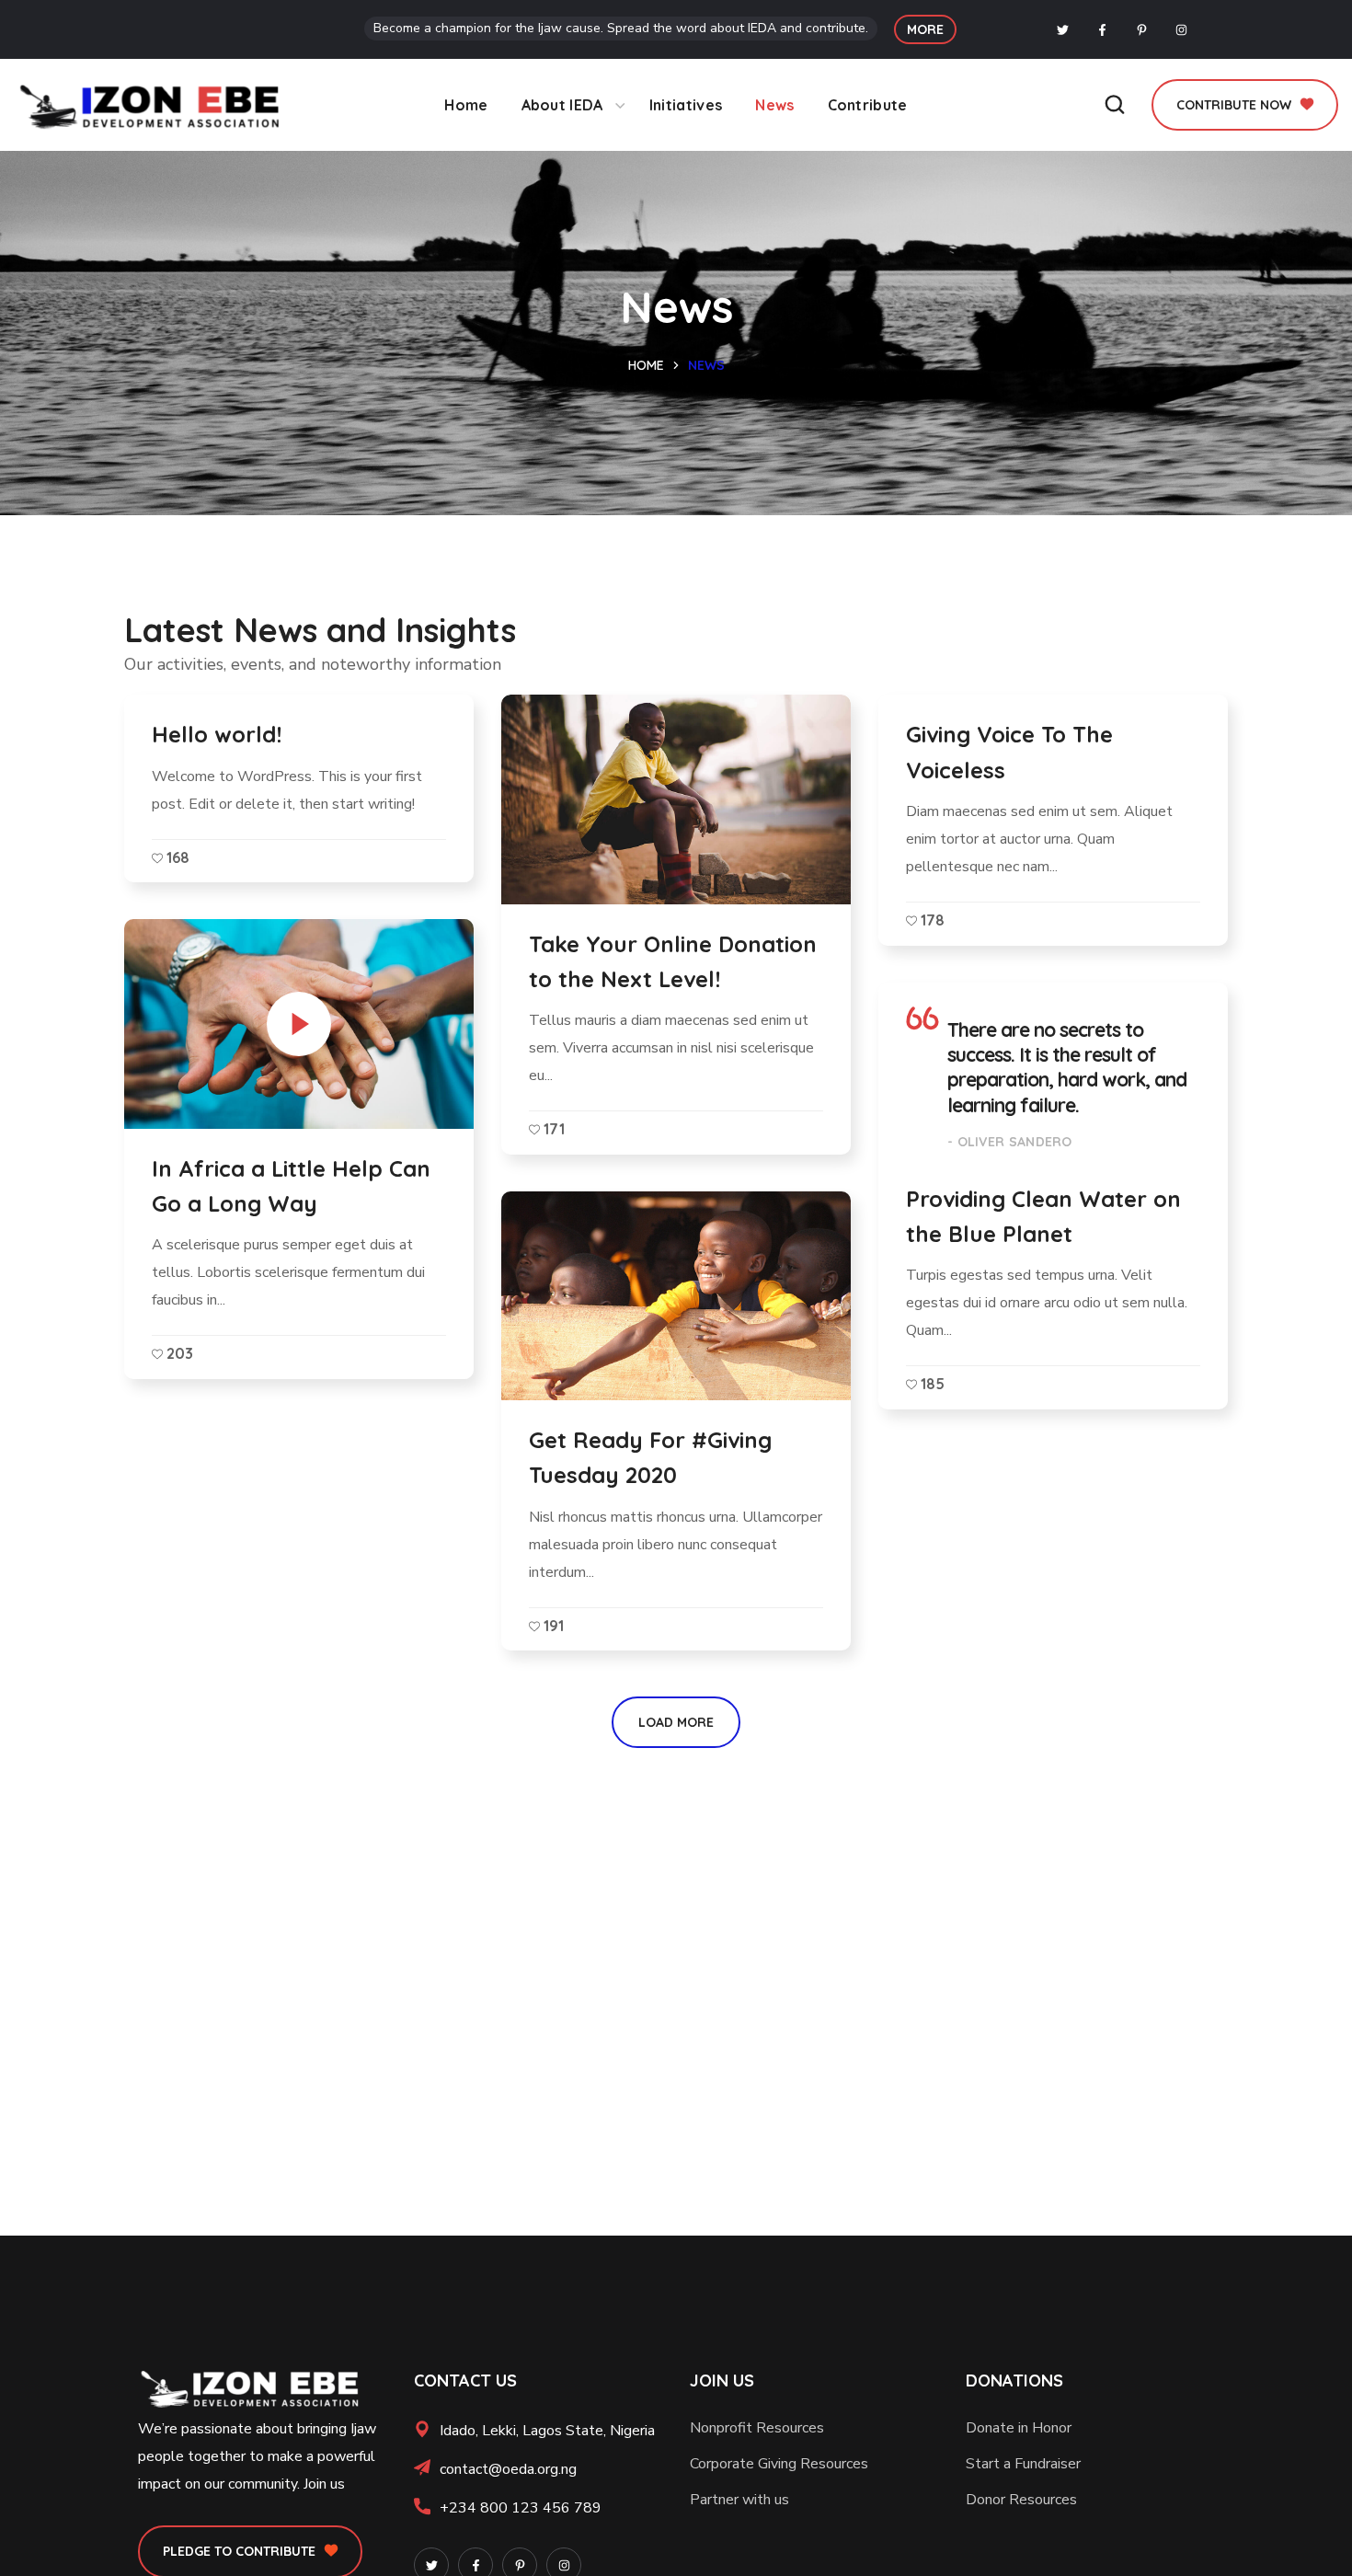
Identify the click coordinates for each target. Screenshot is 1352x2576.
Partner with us (739, 2500)
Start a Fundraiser (1023, 2464)
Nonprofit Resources (757, 2428)
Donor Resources (1021, 2500)
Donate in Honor (1019, 2428)
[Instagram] (1182, 29)
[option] (676, 1296)
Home (646, 365)
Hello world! (217, 734)
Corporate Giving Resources (779, 2464)
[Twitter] (1063, 29)
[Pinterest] (1142, 29)
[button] (925, 29)
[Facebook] (1103, 29)
